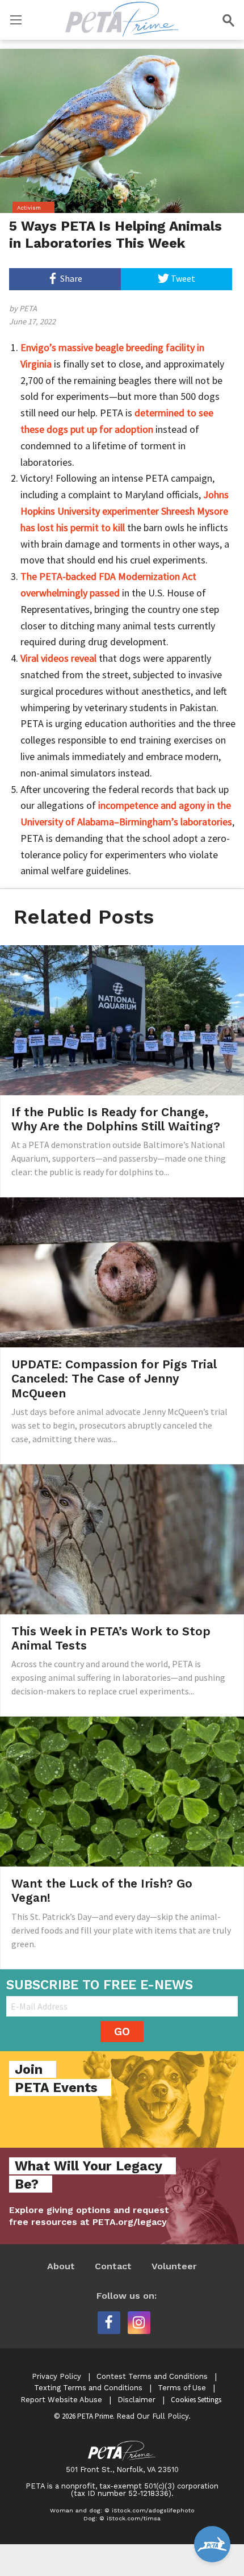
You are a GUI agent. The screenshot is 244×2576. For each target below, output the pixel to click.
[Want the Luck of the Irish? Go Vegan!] (122, 1790)
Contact (113, 2266)
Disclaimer (136, 2400)
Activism (29, 208)
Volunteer (174, 2266)
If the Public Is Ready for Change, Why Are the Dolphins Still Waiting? (116, 1119)
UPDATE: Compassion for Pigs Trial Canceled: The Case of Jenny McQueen (114, 1378)
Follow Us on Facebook (109, 2323)
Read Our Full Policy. (153, 2416)
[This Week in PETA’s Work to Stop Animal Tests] (122, 1538)
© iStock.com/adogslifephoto (150, 2510)
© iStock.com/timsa (130, 2518)
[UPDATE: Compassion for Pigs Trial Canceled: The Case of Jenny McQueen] (122, 1271)
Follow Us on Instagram (139, 2323)
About (61, 2266)
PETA (28, 308)
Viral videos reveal (58, 658)
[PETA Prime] (122, 17)
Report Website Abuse (61, 2400)
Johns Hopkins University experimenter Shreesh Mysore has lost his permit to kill (125, 511)
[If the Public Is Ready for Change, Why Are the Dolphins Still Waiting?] (122, 1019)
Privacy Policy (56, 2376)
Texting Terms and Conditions (88, 2388)
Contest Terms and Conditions (152, 2376)
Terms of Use (182, 2388)
